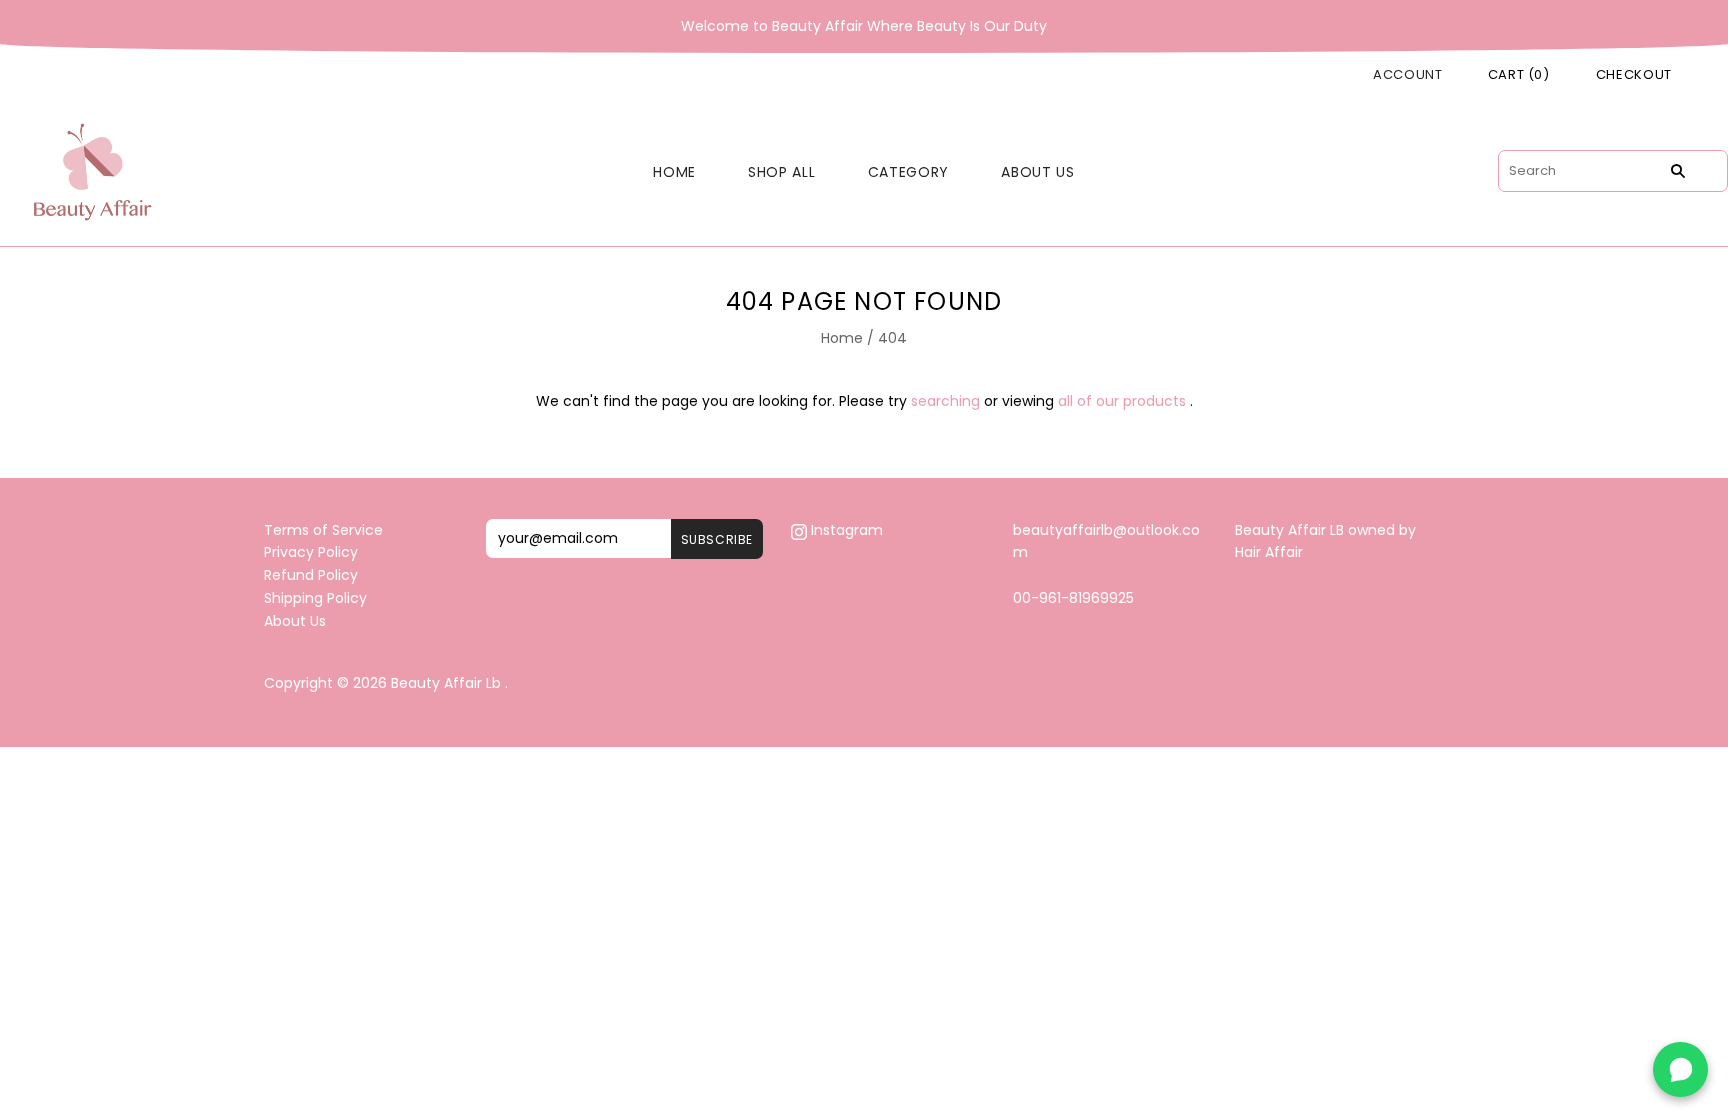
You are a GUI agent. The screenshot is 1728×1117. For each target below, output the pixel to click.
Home (674, 172)
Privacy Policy (311, 552)
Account (1408, 74)
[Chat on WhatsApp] (1680, 1069)
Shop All (782, 172)
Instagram (845, 530)
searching (945, 401)
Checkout (1634, 74)
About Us (1038, 172)
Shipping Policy (315, 598)
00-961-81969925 (1073, 598)
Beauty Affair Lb (446, 683)
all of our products (1122, 401)
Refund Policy (311, 575)
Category (909, 172)
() (1519, 74)
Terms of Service (323, 530)
